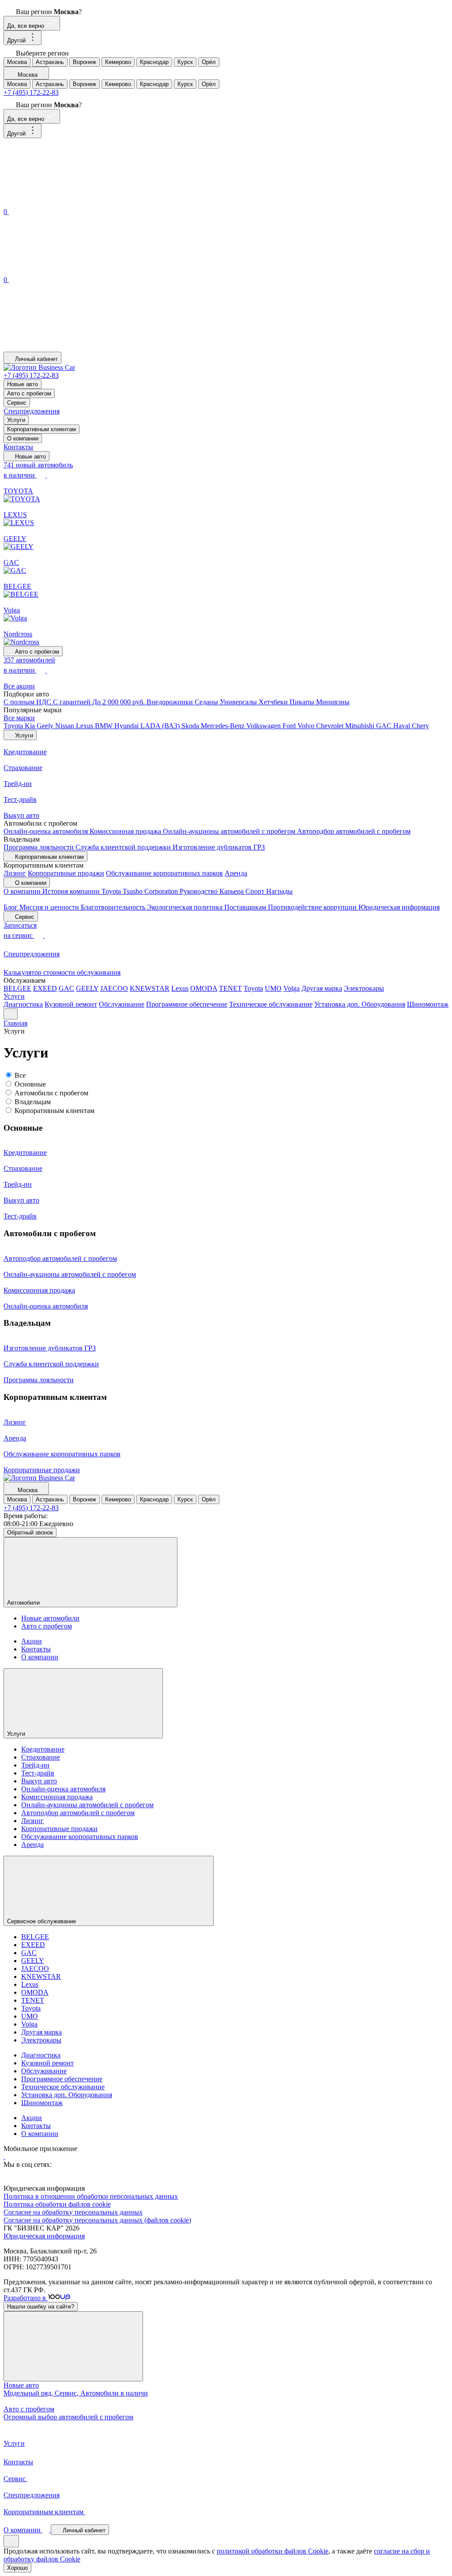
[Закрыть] (73, 2346)
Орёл (209, 62)
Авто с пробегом (29, 393)
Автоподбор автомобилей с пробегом (354, 831)
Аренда (236, 873)
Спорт (256, 891)
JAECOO (114, 988)
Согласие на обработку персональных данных (73, 2212)
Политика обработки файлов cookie (57, 2204)
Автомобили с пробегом (51, 1093)
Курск (185, 62)
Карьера (232, 891)
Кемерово (118, 62)
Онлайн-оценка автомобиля (47, 831)
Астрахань (50, 62)
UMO (273, 988)
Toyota (14, 726)
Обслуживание (122, 1004)
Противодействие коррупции (313, 907)
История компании (72, 891)
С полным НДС (28, 702)
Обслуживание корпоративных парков (164, 873)
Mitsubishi (361, 726)
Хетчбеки (274, 702)
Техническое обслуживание (271, 1004)
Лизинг (15, 873)
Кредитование (43, 1749)
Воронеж (85, 62)
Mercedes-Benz (224, 726)
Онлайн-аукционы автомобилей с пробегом (230, 831)
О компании (23, 438)
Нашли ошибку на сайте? (41, 2307)
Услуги (16, 420)
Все (20, 1075)
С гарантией (73, 702)
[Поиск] (70, 202)
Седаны (207, 702)
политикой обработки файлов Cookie (273, 2551)
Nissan (66, 726)
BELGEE (17, 988)
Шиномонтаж (428, 1004)
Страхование (41, 1757)
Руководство (200, 891)
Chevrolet (331, 726)
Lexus (85, 726)
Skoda (191, 726)
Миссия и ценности (50, 907)
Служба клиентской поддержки (124, 847)
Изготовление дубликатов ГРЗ (219, 847)
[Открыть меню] (11, 1014)
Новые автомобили (50, 1618)
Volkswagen (264, 726)
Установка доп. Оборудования (360, 1004)
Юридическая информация (399, 907)
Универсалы (239, 702)
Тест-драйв (38, 1773)
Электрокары (364, 988)
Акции (32, 1641)
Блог (11, 907)
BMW (105, 726)
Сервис (17, 403)
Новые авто (23, 384)
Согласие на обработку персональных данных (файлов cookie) (97, 2220)
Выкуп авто (39, 1781)
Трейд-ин (35, 1765)
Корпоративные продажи (66, 873)
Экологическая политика (186, 907)
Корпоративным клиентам (41, 429)
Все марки (19, 718)
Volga (292, 988)
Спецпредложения (32, 411)
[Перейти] (4, 2157)
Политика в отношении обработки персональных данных (91, 2196)
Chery (420, 726)
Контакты (18, 447)
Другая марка (322, 988)
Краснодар (154, 62)
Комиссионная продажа (126, 831)
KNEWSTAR (150, 988)
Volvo (307, 726)
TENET (230, 988)
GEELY (87, 988)
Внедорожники (171, 702)
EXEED (45, 988)
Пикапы (303, 702)
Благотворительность (114, 907)
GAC (385, 726)
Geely (46, 726)
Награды (279, 891)
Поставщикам (246, 907)
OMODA (204, 988)
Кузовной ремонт (71, 1004)
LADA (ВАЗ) (161, 726)
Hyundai (127, 726)
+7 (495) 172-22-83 (31, 92)
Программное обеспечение (187, 1004)
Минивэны (333, 702)
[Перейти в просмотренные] (70, 348)
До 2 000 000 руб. (119, 702)
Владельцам (33, 1102)
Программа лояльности (40, 847)
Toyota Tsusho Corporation (141, 891)
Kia (31, 726)
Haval (403, 726)
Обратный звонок (30, 1532)
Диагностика (23, 1004)
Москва (17, 62)
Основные (30, 1084)
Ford (290, 726)
